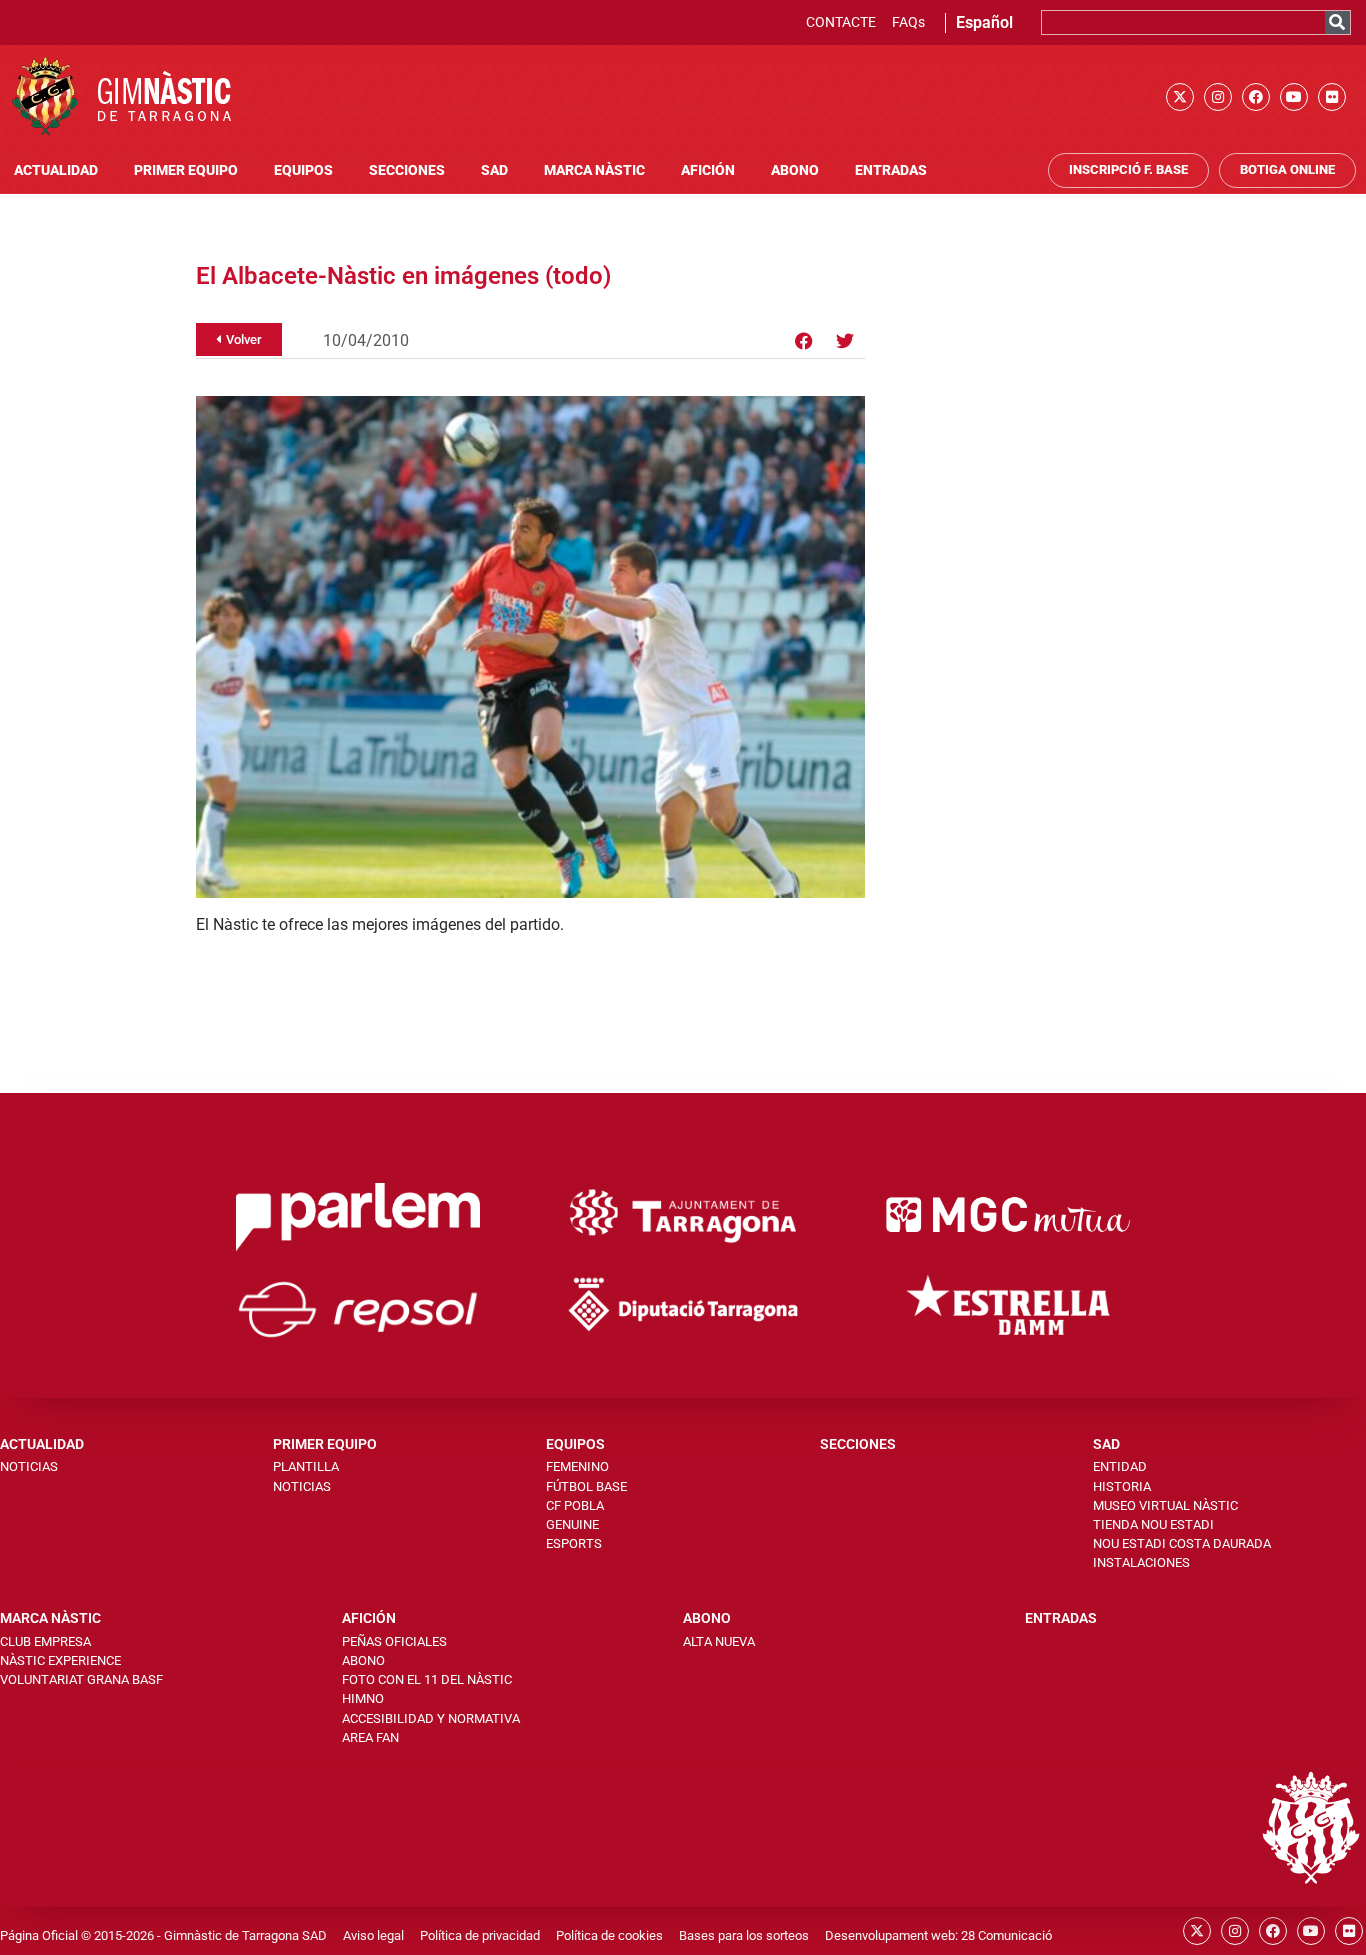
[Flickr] (1332, 97)
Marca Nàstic (594, 170)
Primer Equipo (186, 170)
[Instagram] (1218, 97)
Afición (708, 170)
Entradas (891, 170)
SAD (494, 170)
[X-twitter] (1180, 97)
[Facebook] (1256, 97)
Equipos (303, 170)
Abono (795, 170)
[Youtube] (1294, 97)
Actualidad (56, 170)
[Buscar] (1337, 22)
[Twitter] (845, 341)
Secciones (407, 170)
